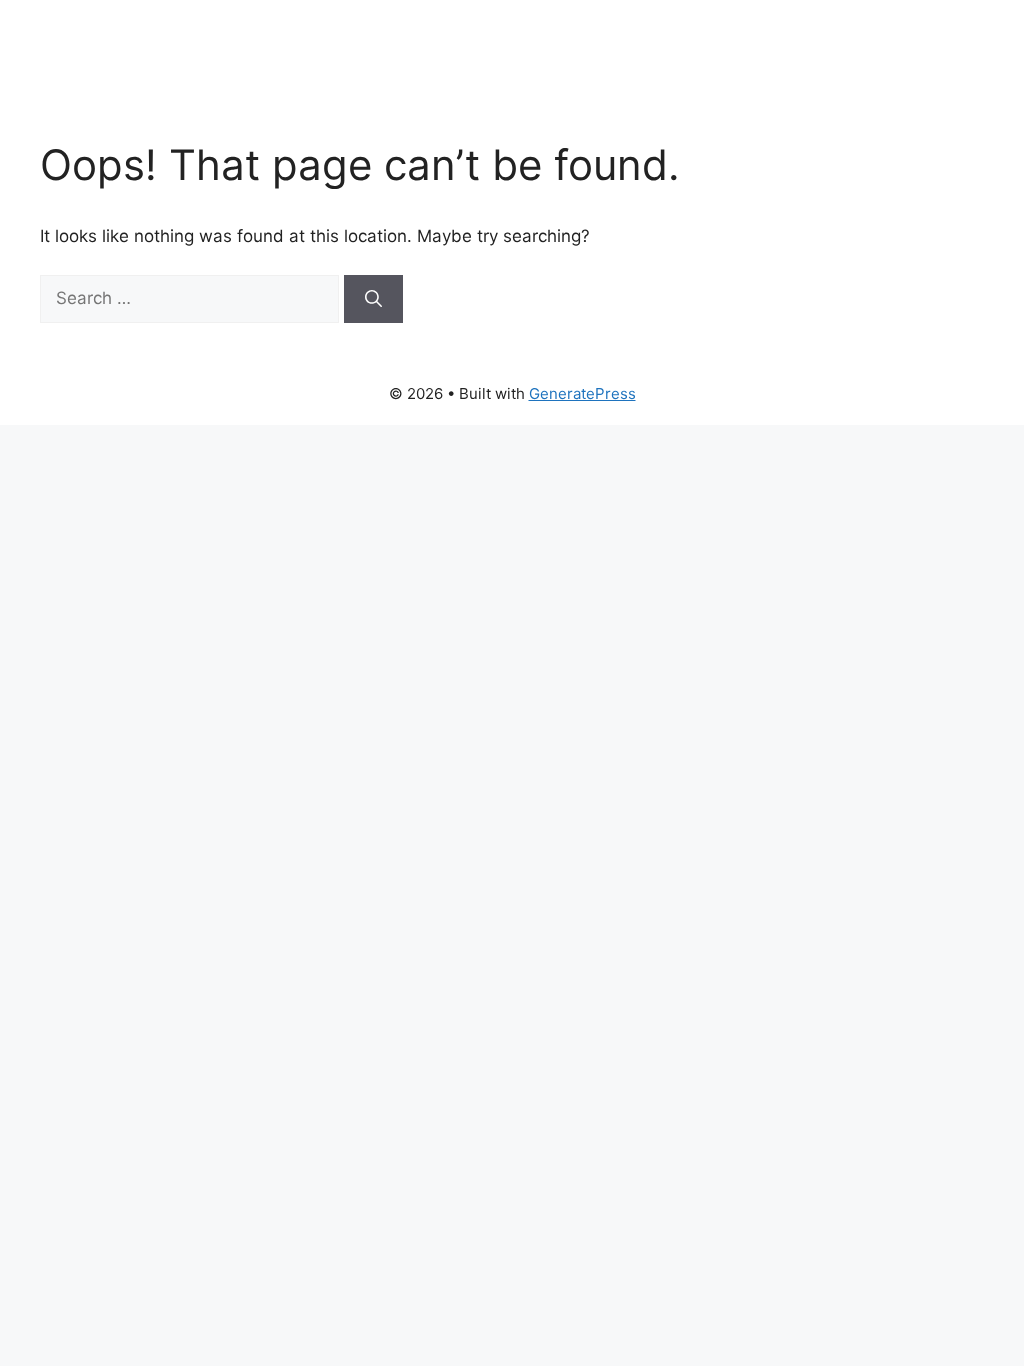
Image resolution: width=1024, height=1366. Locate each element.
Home (512, 69)
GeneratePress (582, 393)
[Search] (373, 299)
